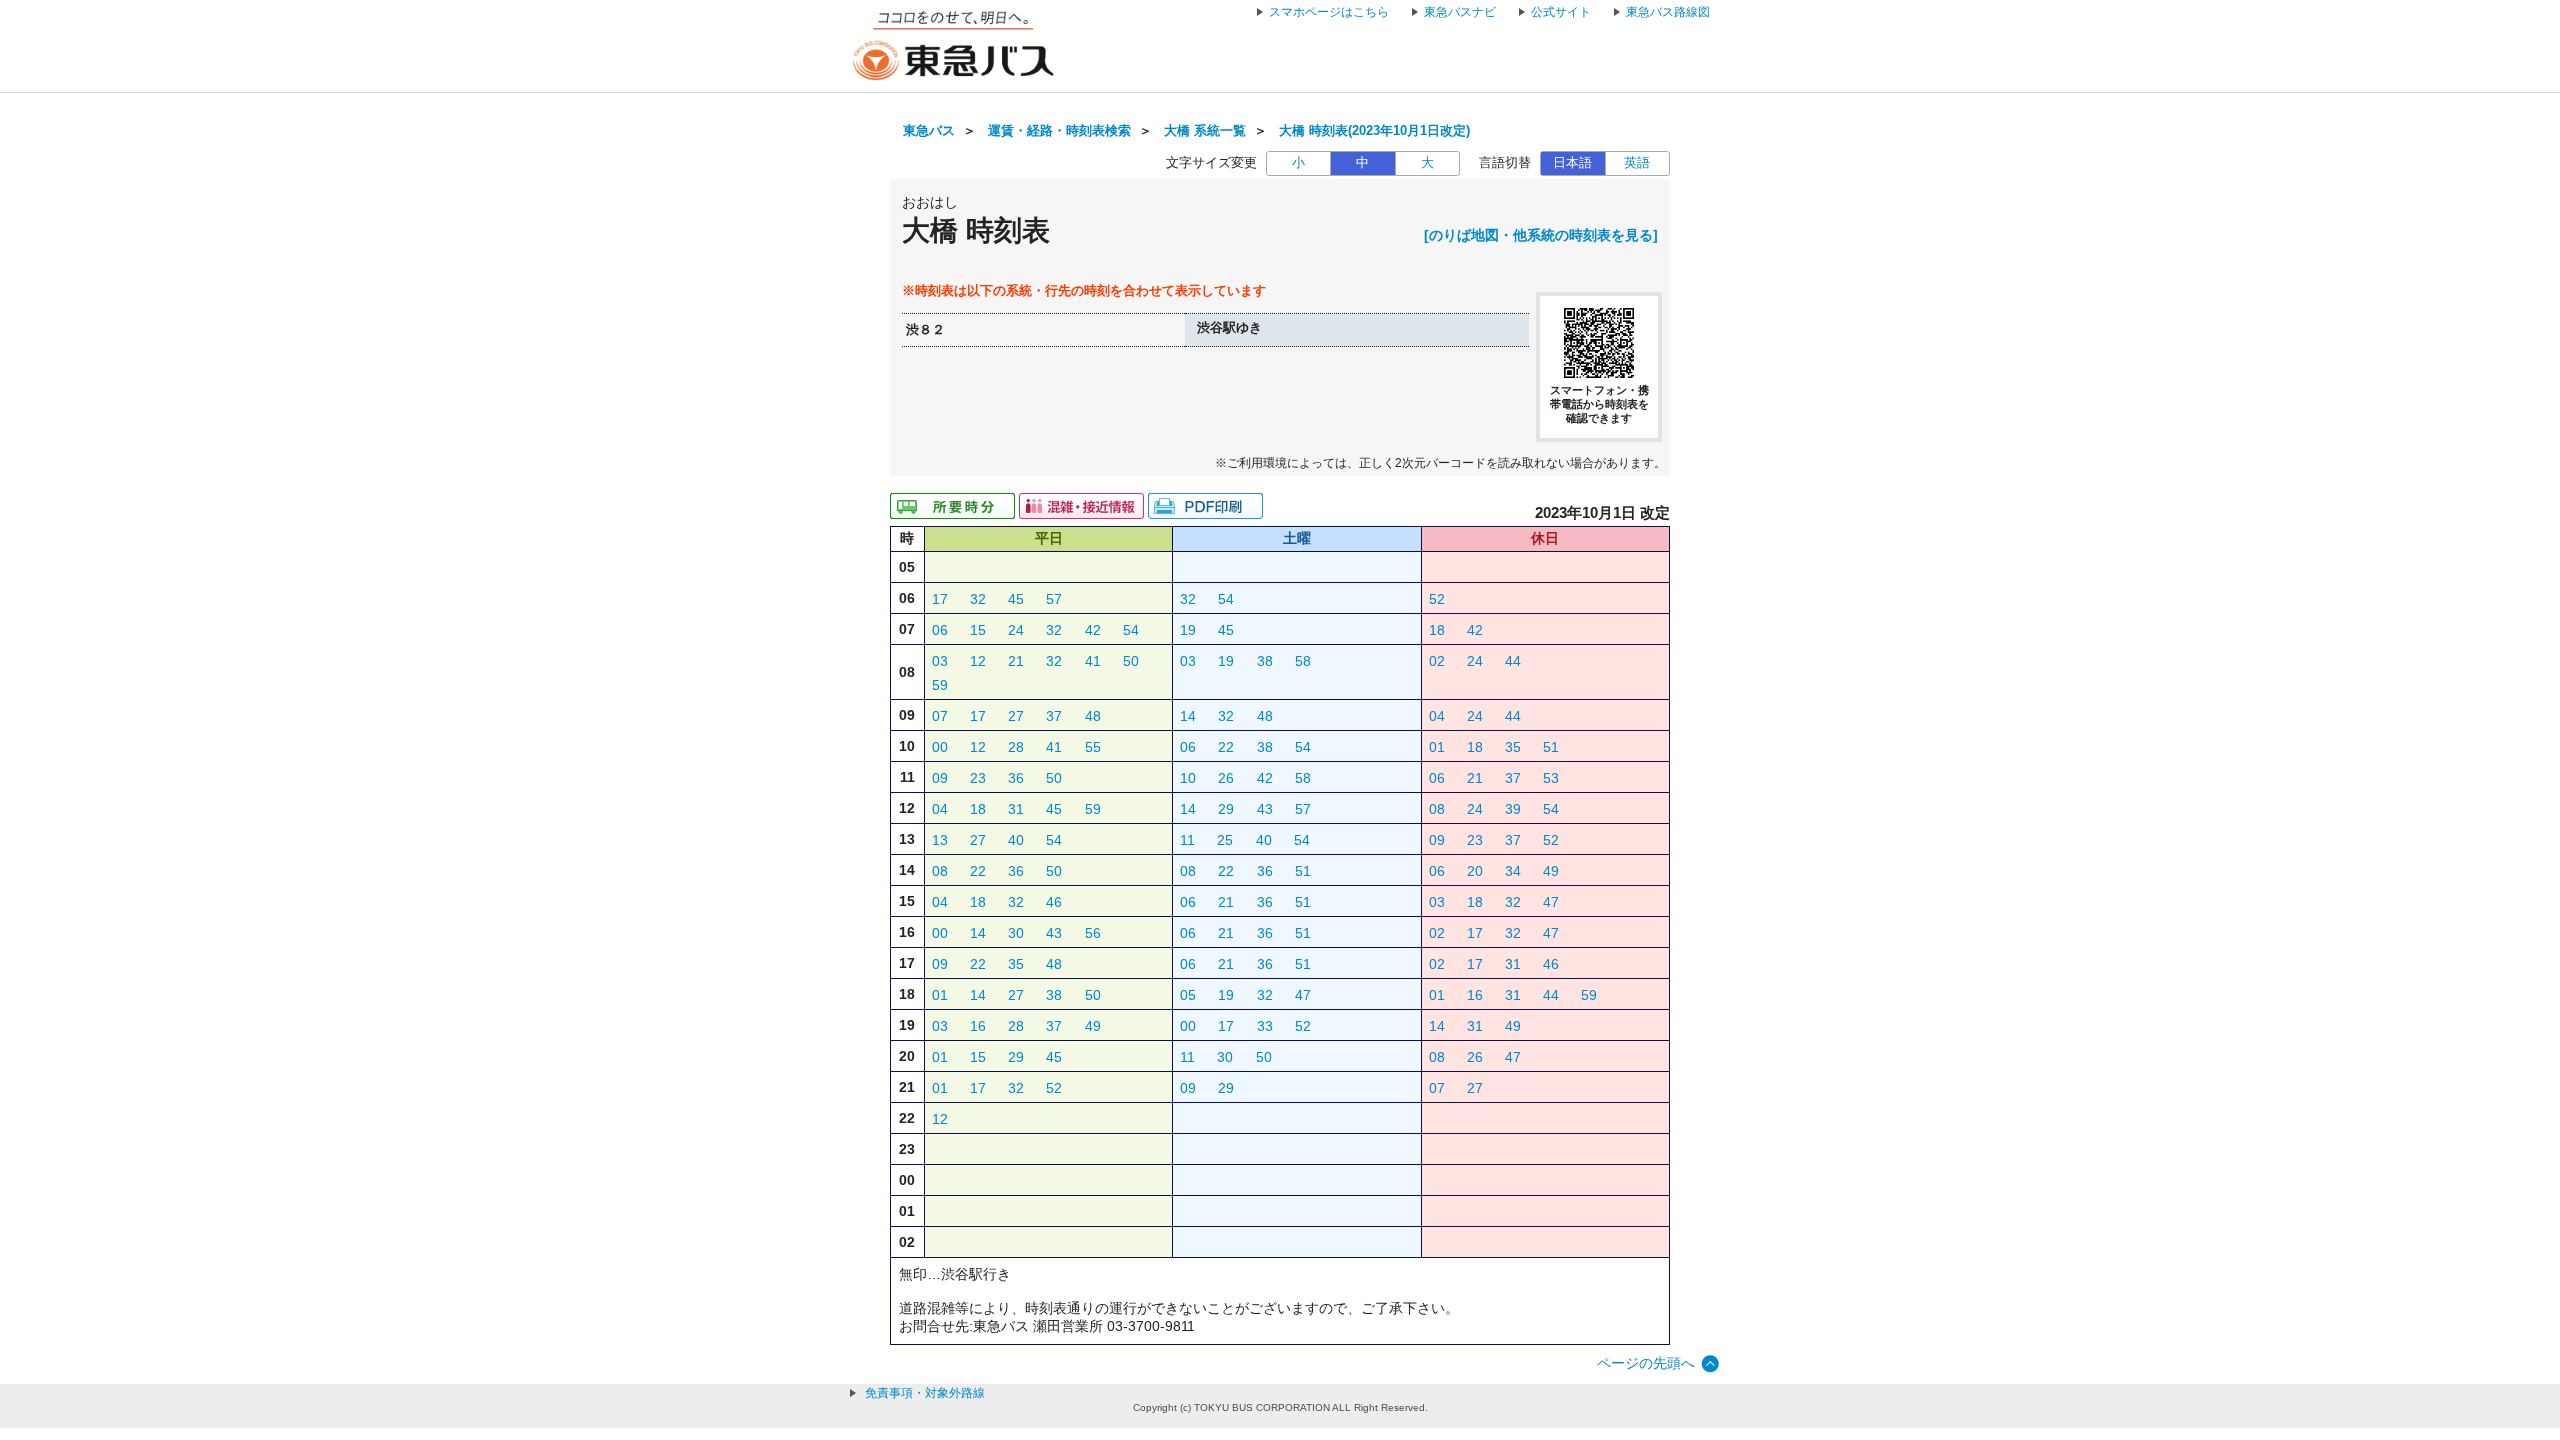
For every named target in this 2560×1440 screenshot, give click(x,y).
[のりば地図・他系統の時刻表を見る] (1541, 235)
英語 (1637, 163)
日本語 (1572, 163)
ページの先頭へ (1646, 1363)
